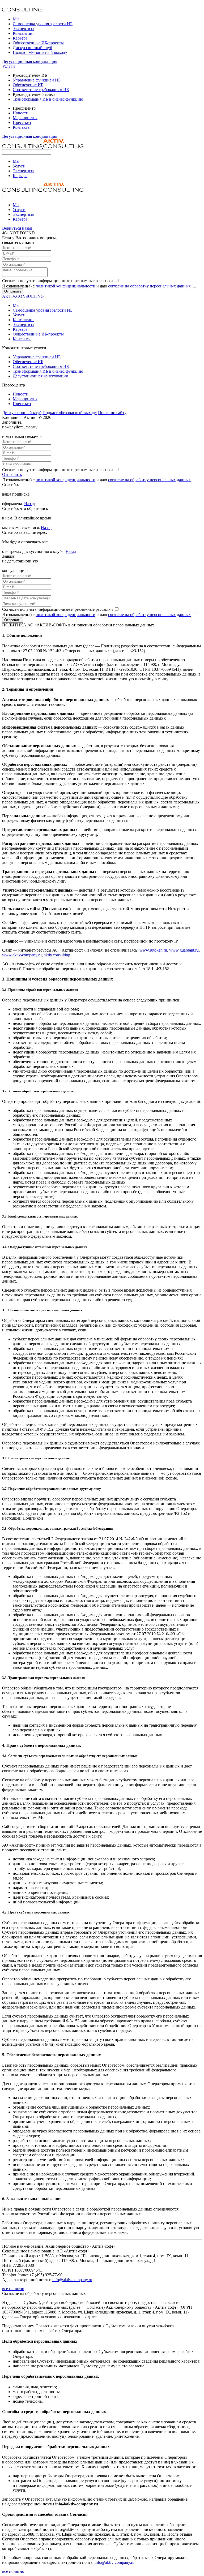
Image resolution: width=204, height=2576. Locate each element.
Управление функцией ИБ (37, 80)
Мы (16, 19)
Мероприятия (25, 118)
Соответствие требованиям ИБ (41, 90)
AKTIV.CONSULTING (23, 296)
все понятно (13, 2289)
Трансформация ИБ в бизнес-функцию (48, 99)
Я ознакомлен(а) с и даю (96, 286)
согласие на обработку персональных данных (149, 286)
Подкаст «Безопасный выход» (40, 52)
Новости (21, 113)
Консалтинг (24, 33)
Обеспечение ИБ (28, 85)
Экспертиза (23, 29)
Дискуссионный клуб (32, 48)
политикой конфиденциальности (65, 286)
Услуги (8, 66)
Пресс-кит (22, 122)
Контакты (22, 127)
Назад (29, 504)
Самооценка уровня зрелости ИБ (43, 24)
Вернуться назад (17, 228)
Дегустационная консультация (30, 61)
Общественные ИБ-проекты (38, 43)
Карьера (20, 38)
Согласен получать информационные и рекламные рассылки (58, 281)
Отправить (13, 291)
